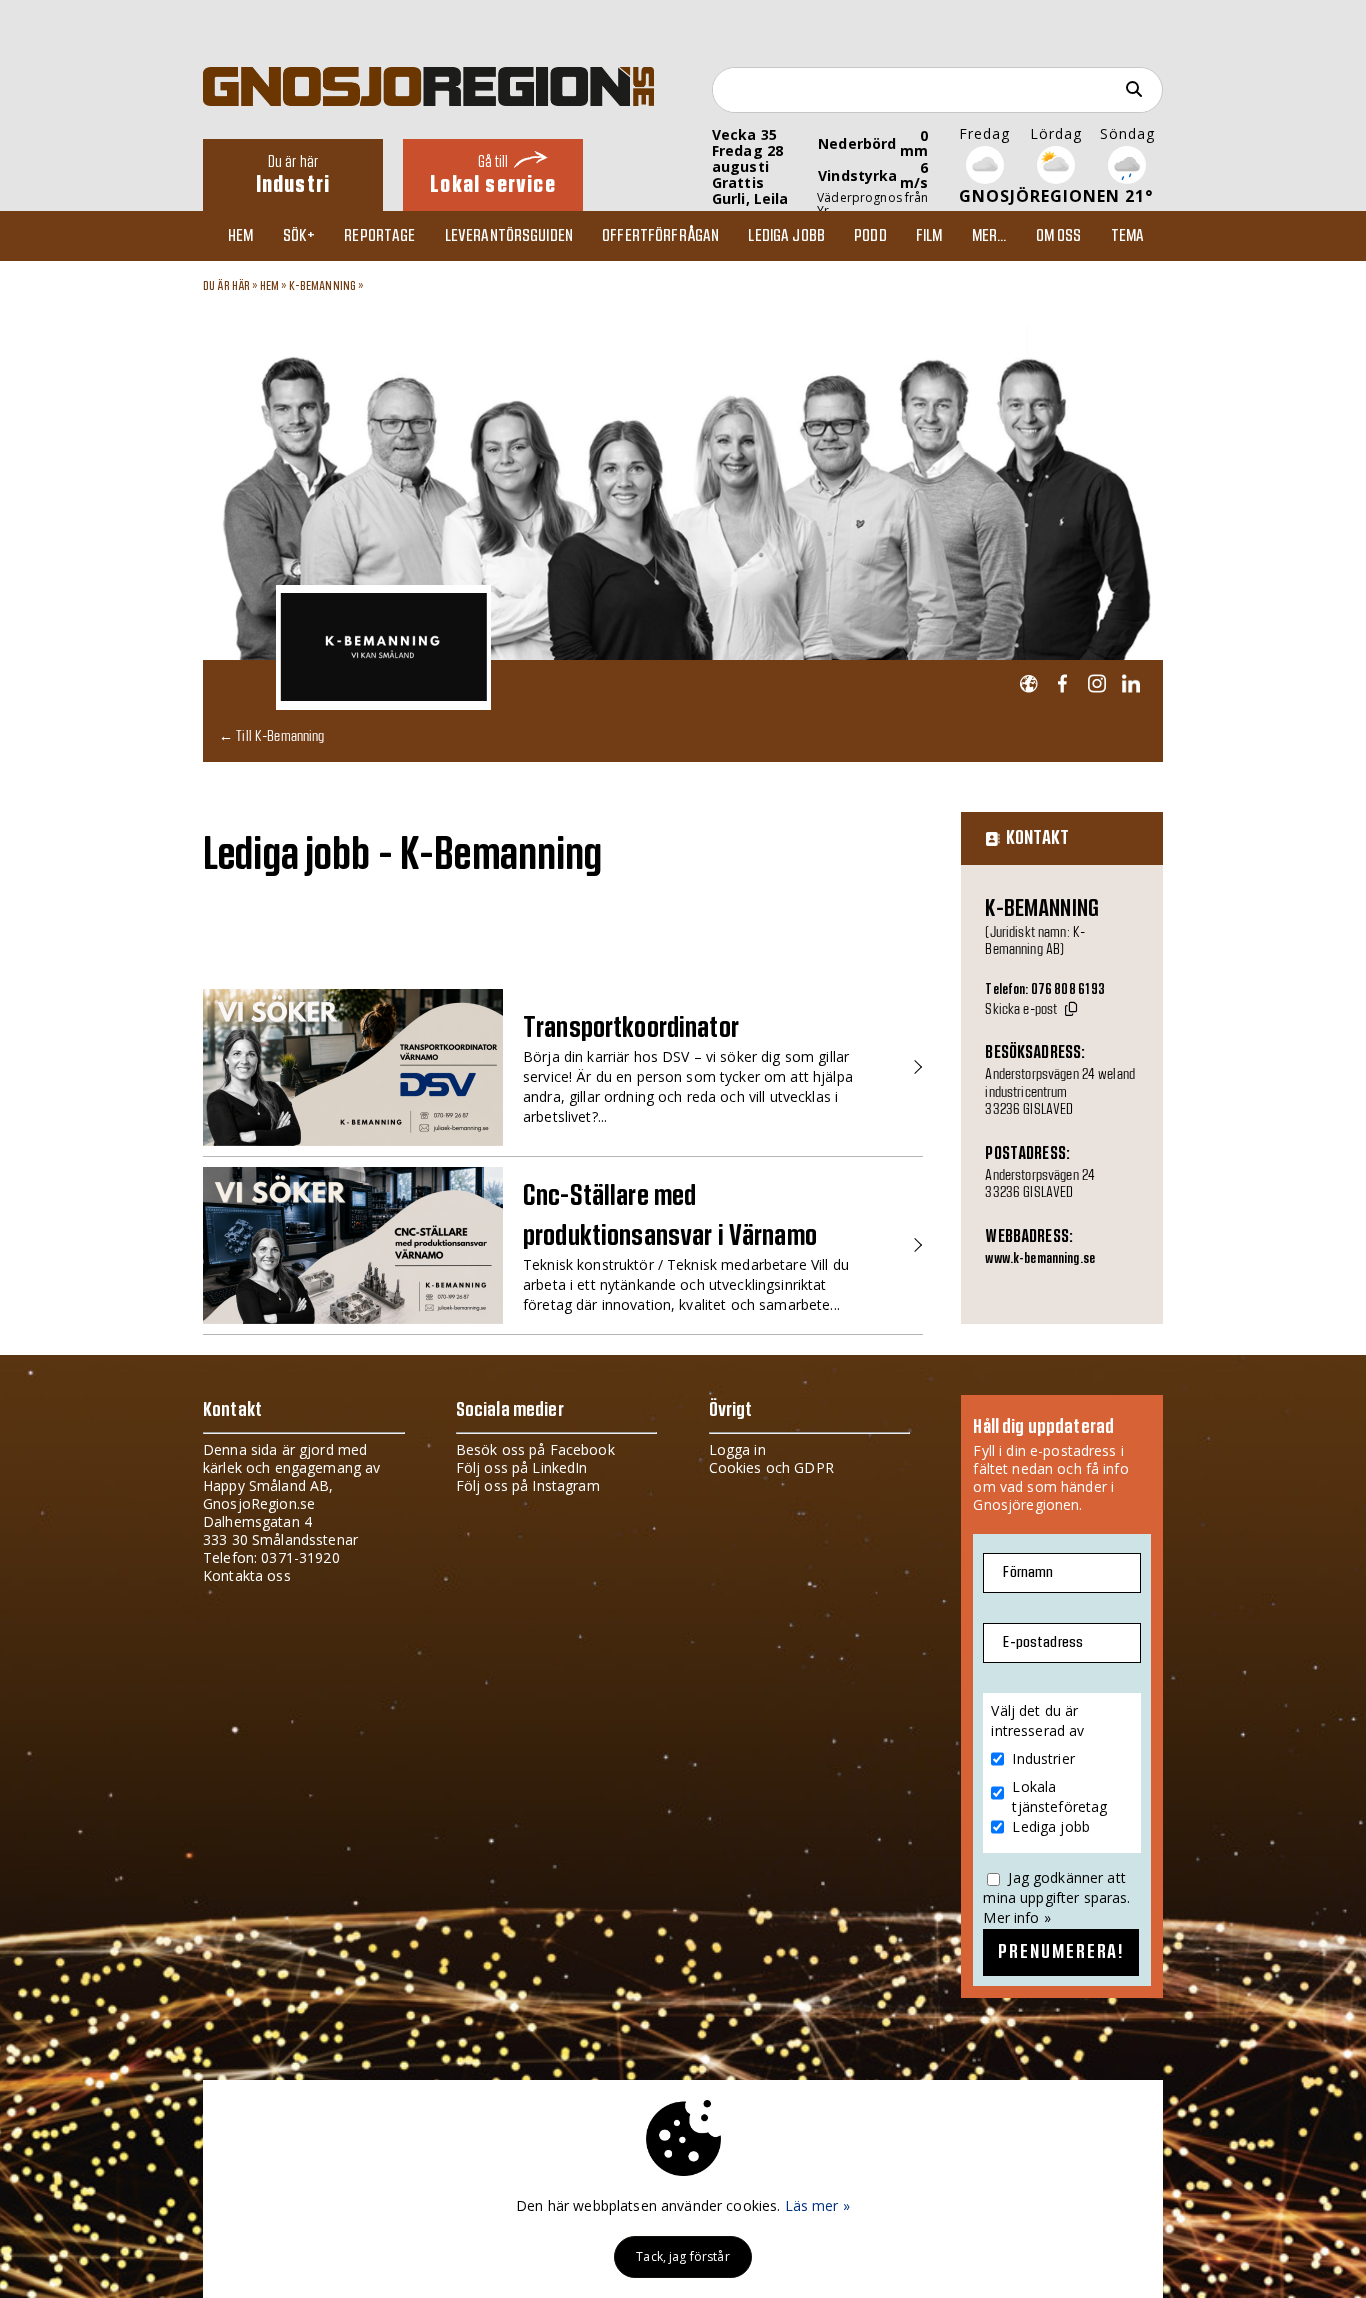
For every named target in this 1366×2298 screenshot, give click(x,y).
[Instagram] (1096, 684)
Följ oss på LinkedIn (522, 1467)
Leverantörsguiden (509, 236)
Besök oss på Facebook (535, 1449)
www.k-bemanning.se (1040, 1259)
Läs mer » (817, 2205)
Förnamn (1028, 1572)
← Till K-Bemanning (272, 735)
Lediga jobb (786, 236)
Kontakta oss (247, 1575)
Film (929, 236)
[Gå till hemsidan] (1028, 684)
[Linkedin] (1130, 684)
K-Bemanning (323, 286)
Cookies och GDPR (771, 1467)
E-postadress (1043, 1642)
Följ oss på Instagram (528, 1485)
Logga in (737, 1449)
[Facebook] (1062, 684)
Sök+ (299, 236)
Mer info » (1016, 1917)
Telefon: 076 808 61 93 (1045, 990)
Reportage (379, 236)
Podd (870, 236)
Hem (240, 236)
